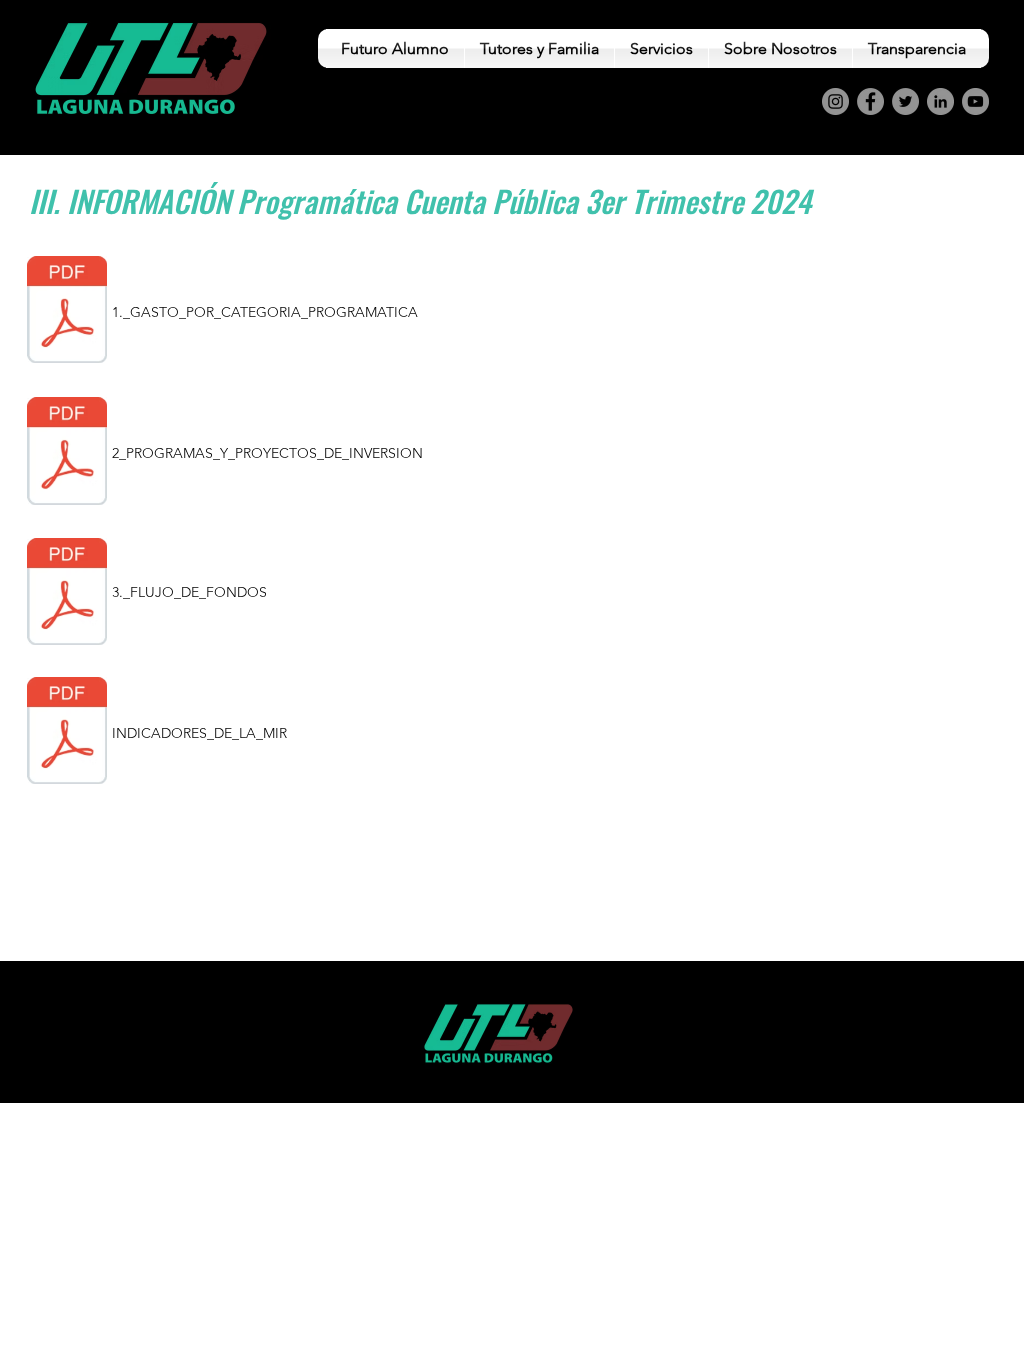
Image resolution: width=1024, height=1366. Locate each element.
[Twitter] (905, 101)
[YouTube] (975, 101)
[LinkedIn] (940, 101)
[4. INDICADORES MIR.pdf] (67, 733)
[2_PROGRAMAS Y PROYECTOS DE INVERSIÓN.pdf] (67, 453)
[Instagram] (835, 101)
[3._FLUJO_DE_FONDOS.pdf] (67, 594)
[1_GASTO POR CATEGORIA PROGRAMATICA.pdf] (67, 312)
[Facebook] (870, 101)
